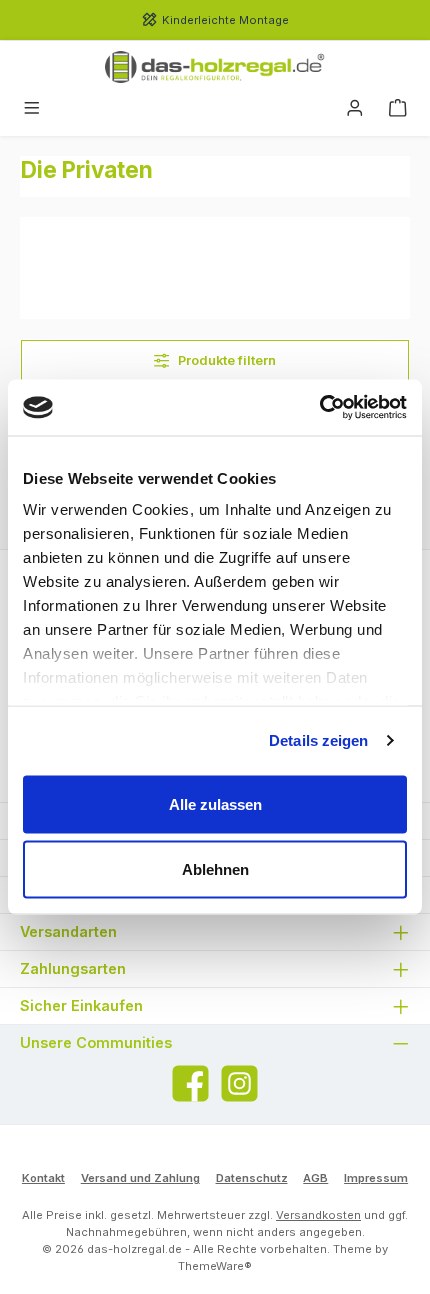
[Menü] (32, 109)
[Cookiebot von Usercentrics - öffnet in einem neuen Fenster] (319, 408)
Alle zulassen (215, 803)
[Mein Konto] (355, 109)
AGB (315, 1178)
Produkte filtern (225, 360)
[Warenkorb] (398, 109)
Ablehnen (215, 869)
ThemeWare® (215, 1266)
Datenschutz (252, 1178)
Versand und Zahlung (140, 1178)
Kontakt (43, 1178)
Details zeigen (318, 740)
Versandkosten (318, 1215)
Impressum (376, 1178)
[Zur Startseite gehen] (215, 67)
